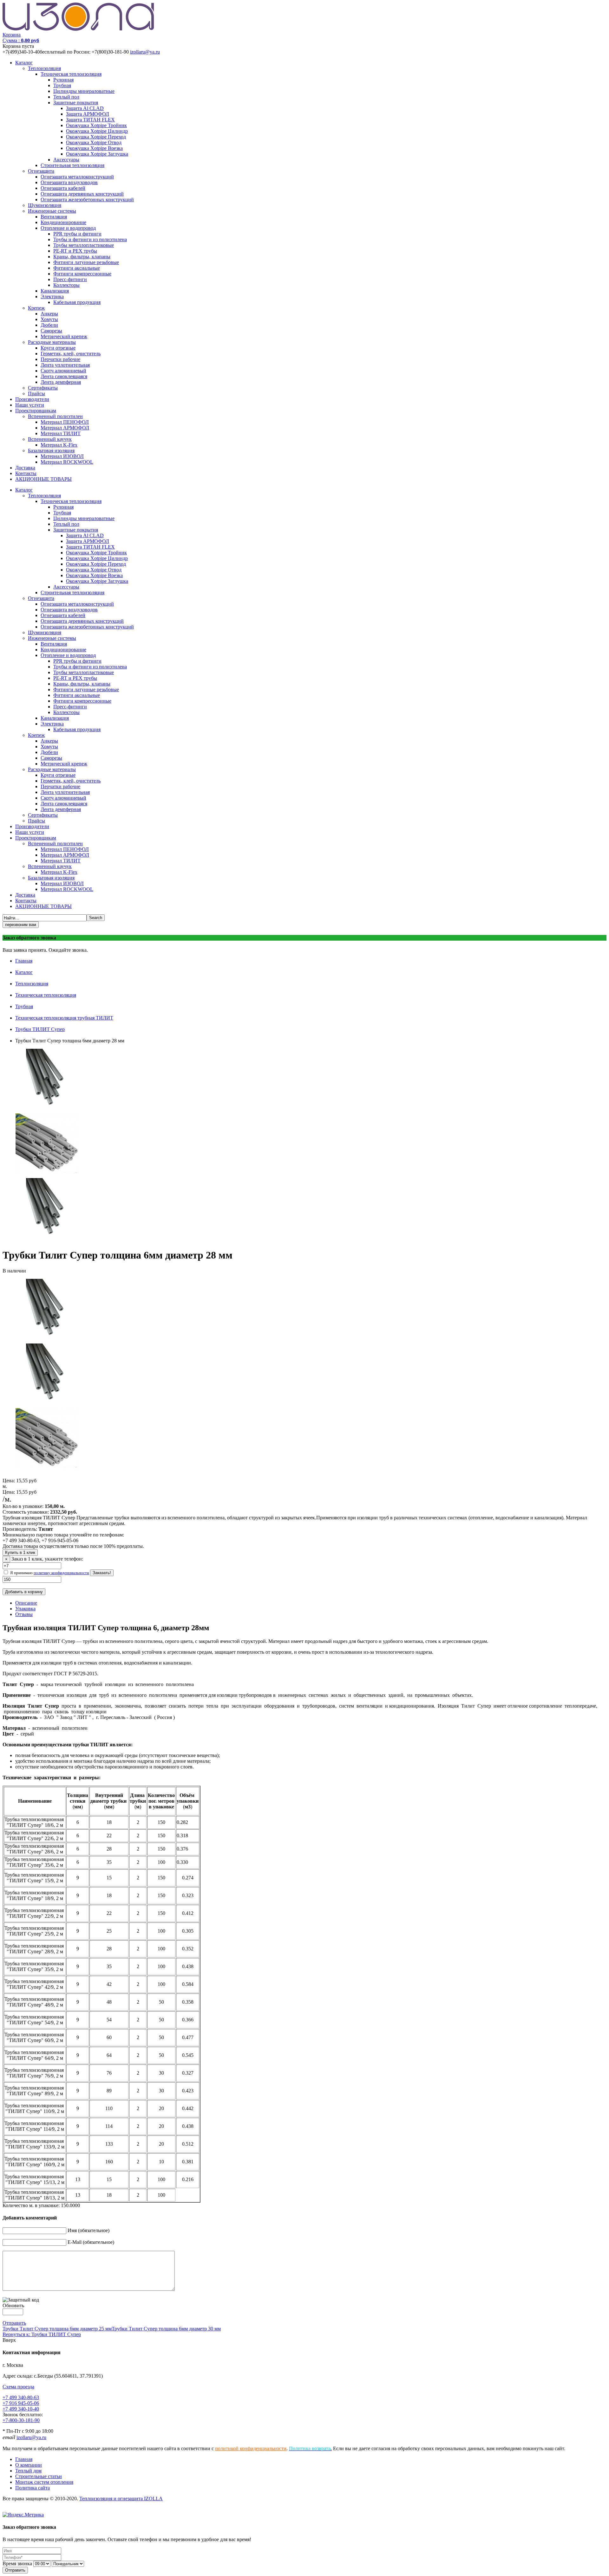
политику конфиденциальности (61, 1573)
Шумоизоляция (45, 205)
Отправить (14, 2323)
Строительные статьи (39, 2476)
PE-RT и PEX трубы (75, 251)
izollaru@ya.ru (145, 52)
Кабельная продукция (77, 302)
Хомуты (49, 319)
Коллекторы (66, 285)
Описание (26, 1603)
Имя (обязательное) (88, 2230)
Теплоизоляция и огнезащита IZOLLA (121, 2499)
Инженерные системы (52, 211)
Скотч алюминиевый (63, 371)
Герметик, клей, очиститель (71, 354)
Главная (24, 961)
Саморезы (51, 331)
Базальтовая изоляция (51, 451)
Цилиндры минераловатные (84, 91)
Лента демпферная (61, 382)
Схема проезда (18, 2387)
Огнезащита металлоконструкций (77, 177)
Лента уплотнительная (65, 365)
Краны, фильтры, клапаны (82, 257)
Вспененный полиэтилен (55, 416)
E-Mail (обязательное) (91, 2242)
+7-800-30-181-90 (21, 2420)
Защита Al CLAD (85, 108)
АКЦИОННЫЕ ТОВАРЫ (43, 479)
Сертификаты (43, 388)
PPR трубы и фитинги (77, 234)
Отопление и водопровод (68, 228)
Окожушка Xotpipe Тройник (96, 125)
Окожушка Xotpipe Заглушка (97, 154)
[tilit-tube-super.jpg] (47, 1110)
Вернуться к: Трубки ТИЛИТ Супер (42, 2334)
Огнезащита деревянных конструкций (82, 194)
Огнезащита (41, 171)
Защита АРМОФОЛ (88, 114)
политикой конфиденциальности (251, 2448)
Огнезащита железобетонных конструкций (87, 200)
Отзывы (24, 1614)
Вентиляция (54, 217)
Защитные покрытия (76, 103)
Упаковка (25, 1609)
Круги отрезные (58, 348)
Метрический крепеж (64, 336)
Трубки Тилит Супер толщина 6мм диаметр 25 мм (57, 2329)
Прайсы (36, 393)
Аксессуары (66, 160)
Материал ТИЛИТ (61, 433)
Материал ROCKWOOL (67, 462)
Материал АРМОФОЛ (65, 428)
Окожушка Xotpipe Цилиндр (97, 131)
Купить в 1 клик (20, 1552)
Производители (32, 399)
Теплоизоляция (44, 68)
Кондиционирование (63, 222)
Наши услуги (30, 405)
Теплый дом (28, 2471)
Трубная (62, 85)
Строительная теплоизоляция (72, 165)
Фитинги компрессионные (82, 274)
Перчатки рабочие (60, 359)
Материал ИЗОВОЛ (62, 456)
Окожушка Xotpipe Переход (96, 137)
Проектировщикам (36, 411)
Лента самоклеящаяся (64, 376)
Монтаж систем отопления (44, 2482)
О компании (29, 2465)
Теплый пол (66, 97)
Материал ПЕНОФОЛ (65, 422)
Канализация (55, 291)
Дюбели (49, 325)
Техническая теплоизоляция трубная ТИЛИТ (64, 1018)
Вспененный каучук (50, 439)
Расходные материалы (52, 342)
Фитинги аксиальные (77, 268)
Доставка (25, 468)
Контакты (26, 473)
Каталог (24, 63)
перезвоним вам (21, 925)
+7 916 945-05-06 (21, 2403)
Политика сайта (33, 2488)
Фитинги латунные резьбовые (86, 262)
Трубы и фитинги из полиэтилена (90, 239)
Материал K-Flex (59, 445)
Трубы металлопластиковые (84, 245)
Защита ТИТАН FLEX (90, 120)
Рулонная (63, 80)
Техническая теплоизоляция (71, 74)
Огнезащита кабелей (63, 188)
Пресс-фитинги (70, 279)
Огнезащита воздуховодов (69, 182)
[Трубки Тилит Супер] (47, 1175)
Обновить (13, 2306)
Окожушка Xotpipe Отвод (94, 142)
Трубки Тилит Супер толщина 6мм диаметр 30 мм (166, 2329)
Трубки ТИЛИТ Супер (40, 1029)
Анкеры (49, 314)
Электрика (52, 296)
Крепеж (36, 308)
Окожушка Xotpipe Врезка (94, 148)
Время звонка (17, 2563)
